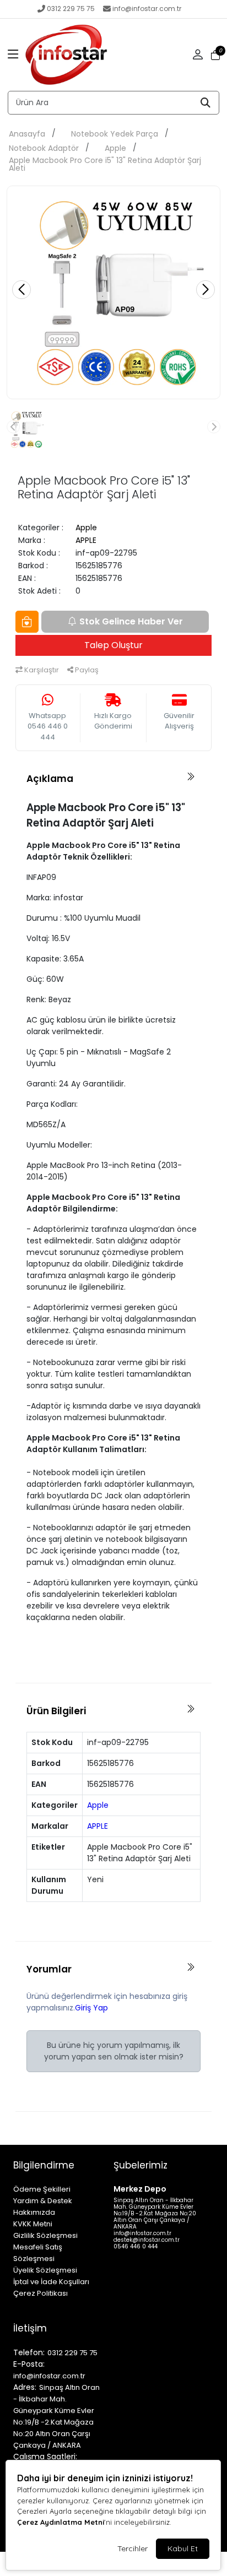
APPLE (86, 540)
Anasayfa (27, 134)
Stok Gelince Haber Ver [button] (131, 621)
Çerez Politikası (40, 2293)
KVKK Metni (33, 2224)
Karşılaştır (41, 670)
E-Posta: (29, 2364)
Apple (115, 148)
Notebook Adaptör (44, 148)
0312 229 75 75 (71, 9)
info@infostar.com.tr (147, 9)
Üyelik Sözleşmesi (45, 2270)
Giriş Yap (91, 2008)
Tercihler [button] (133, 2548)
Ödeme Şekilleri (42, 2189)
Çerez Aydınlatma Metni (61, 2522)
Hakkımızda (34, 2212)
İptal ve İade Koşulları (51, 2282)
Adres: (25, 2387)
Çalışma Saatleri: (45, 2457)
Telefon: (29, 2352)
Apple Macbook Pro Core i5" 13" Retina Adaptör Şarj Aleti (105, 164)
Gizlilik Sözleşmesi (45, 2235)
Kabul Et (183, 2548)
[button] (13, 55)
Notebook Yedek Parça (115, 134)
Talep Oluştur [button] (113, 645)
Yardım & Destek (43, 2201)
